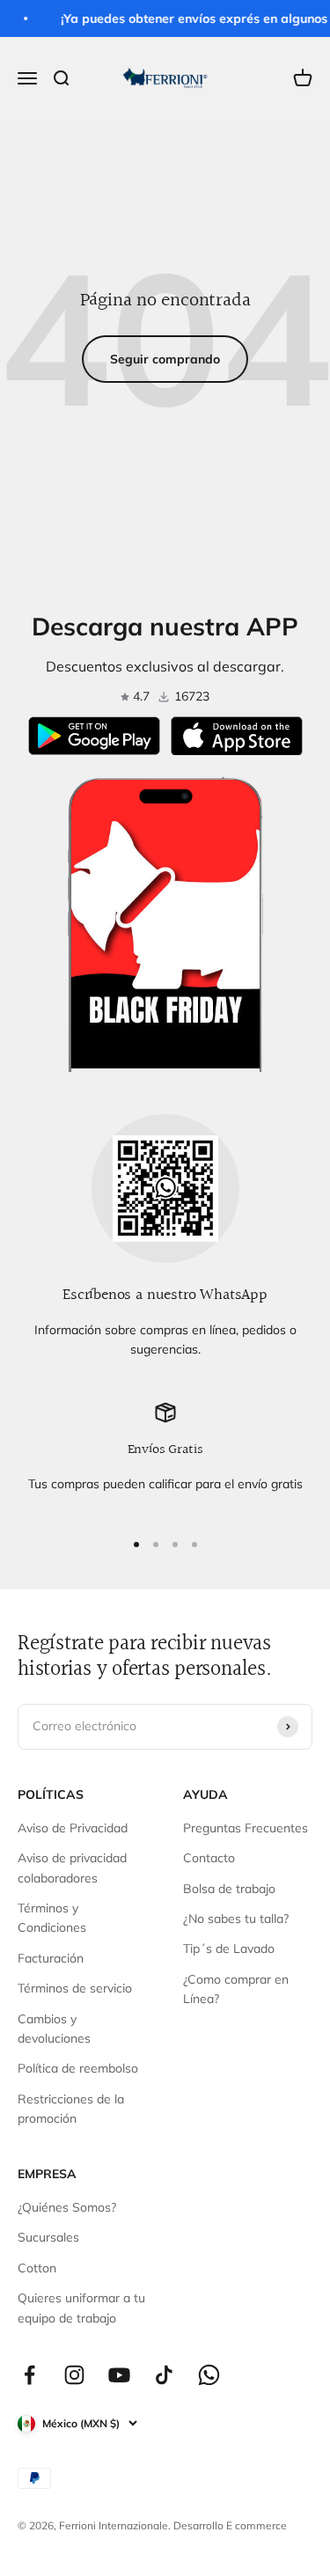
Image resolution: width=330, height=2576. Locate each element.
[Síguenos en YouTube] (119, 2375)
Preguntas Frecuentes (246, 1828)
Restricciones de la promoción (71, 2109)
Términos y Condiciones (52, 1918)
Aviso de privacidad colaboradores (72, 1868)
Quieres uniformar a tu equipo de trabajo (81, 2308)
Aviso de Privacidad (73, 1828)
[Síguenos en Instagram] (74, 2375)
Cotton (37, 2268)
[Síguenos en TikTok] (164, 2375)
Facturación (51, 1958)
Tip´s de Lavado (229, 1949)
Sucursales (48, 2237)
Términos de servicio (75, 1988)
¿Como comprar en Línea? (236, 1989)
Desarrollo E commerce (230, 2525)
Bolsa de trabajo (229, 1889)
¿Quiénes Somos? (67, 2207)
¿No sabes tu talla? (236, 1919)
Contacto (209, 1858)
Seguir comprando (165, 359)
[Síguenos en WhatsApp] (209, 2375)
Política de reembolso (78, 2068)
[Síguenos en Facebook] (29, 2375)
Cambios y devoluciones (54, 2029)
